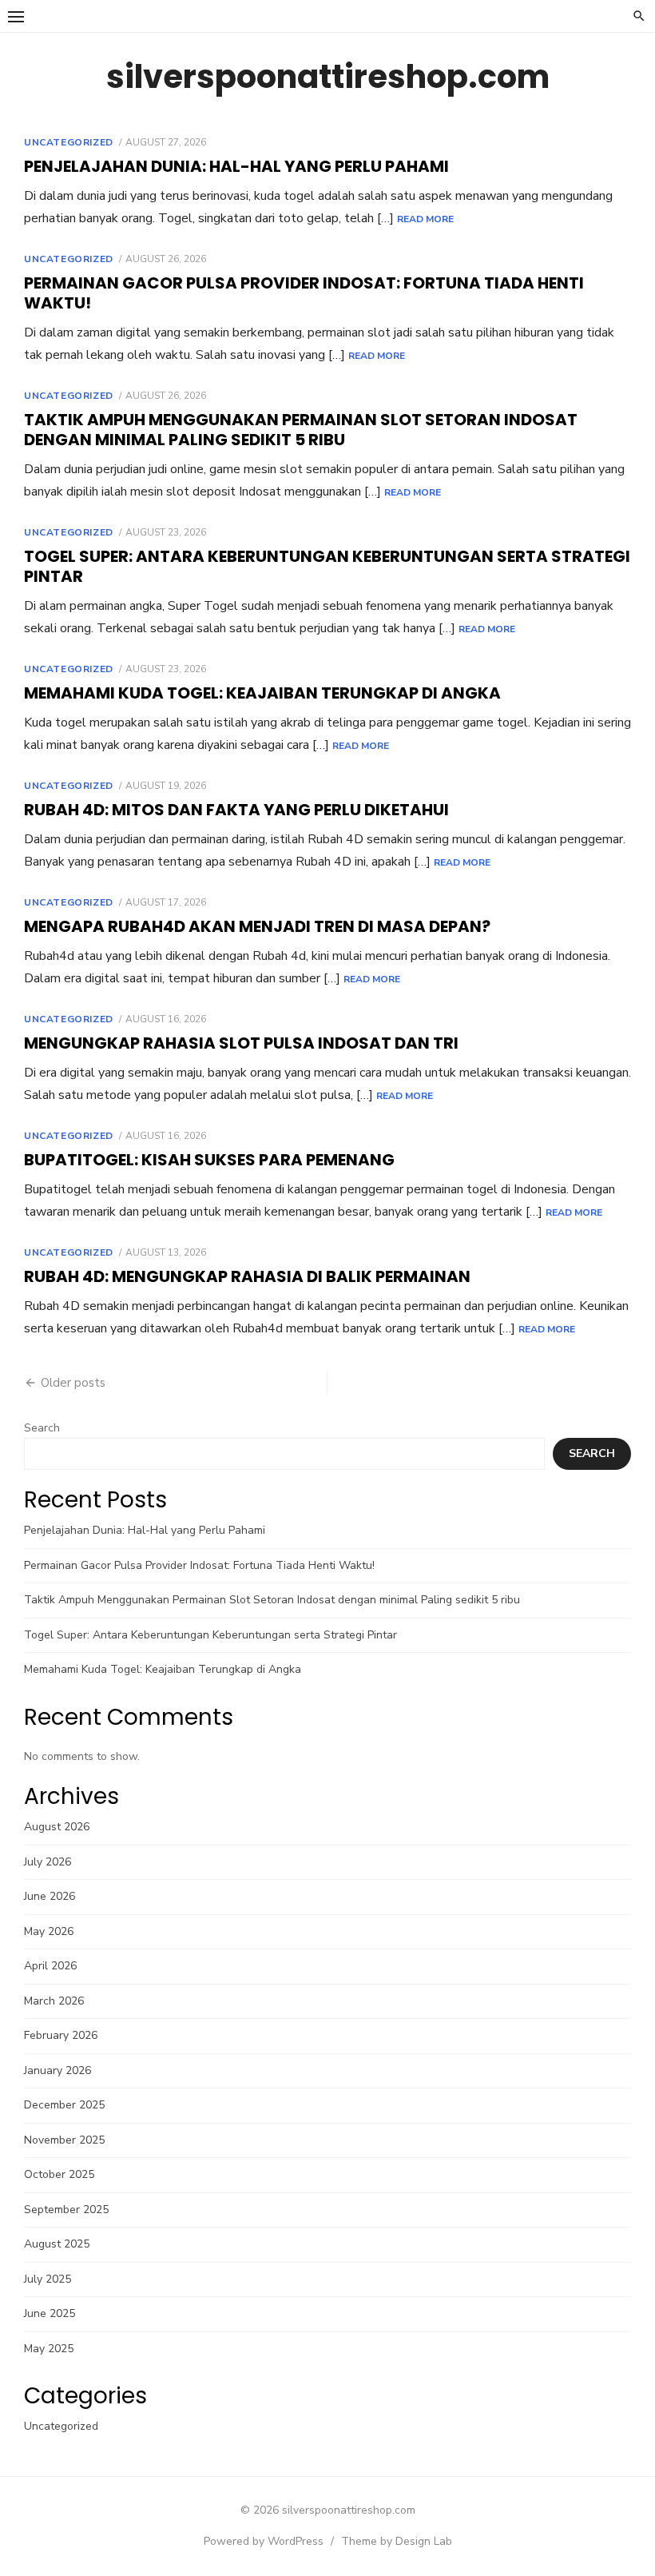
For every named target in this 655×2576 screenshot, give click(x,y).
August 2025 (57, 2244)
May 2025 (49, 2349)
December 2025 (64, 2105)
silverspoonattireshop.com (328, 77)
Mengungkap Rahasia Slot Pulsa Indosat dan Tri (241, 1043)
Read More (425, 219)
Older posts (73, 1383)
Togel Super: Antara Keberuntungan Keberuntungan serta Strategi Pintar (327, 566)
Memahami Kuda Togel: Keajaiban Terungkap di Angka (262, 693)
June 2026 (50, 1896)
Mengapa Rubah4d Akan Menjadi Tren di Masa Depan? (257, 926)
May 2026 (49, 1931)
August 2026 (57, 1827)
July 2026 (48, 1862)
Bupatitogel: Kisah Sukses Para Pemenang (209, 1160)
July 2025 (48, 2279)
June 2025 (50, 2313)
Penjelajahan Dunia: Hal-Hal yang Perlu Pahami (236, 166)
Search (42, 1428)
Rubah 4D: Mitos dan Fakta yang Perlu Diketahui (236, 810)
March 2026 (54, 2001)
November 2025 (64, 2140)
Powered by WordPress (264, 2541)
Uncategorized (69, 142)
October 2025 (59, 2174)
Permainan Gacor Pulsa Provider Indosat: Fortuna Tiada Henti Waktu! (304, 293)
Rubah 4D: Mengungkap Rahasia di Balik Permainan (247, 1276)
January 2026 (58, 2070)
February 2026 (61, 2035)
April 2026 (50, 1966)
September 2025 (66, 2210)
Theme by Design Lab (397, 2541)
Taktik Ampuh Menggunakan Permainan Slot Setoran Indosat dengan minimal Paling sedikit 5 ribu (301, 430)
